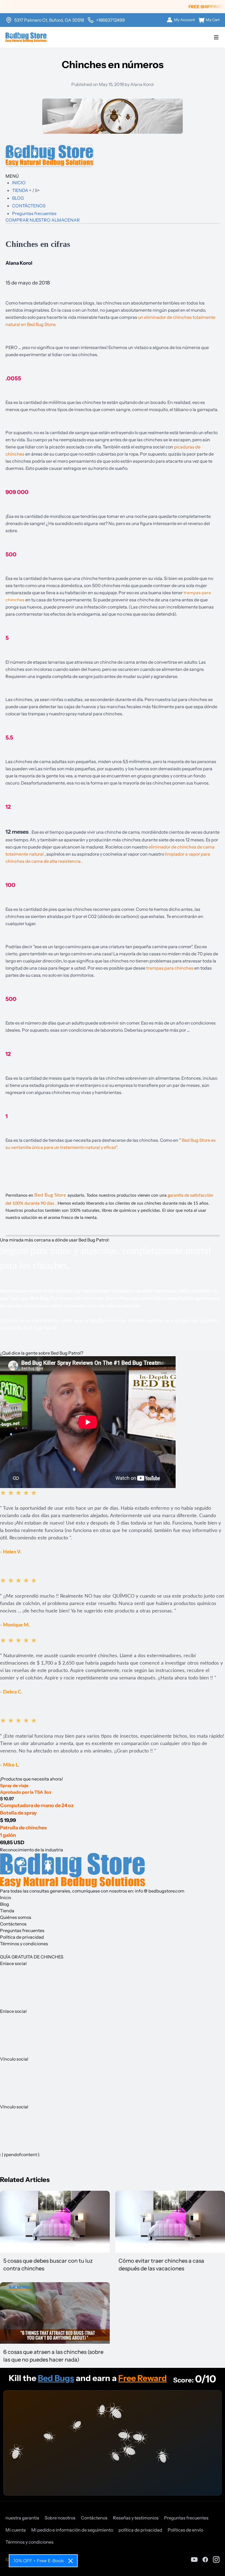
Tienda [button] (7, 1911)
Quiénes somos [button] (16, 1917)
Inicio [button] (5, 1897)
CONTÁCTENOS (29, 206)
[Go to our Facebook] (205, 2560)
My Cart (213, 20)
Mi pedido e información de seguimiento (72, 2530)
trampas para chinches (170, 968)
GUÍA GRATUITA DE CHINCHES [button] (32, 1957)
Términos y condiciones (29, 2542)
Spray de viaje (14, 1785)
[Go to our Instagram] (216, 2560)
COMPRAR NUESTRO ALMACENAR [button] (43, 220)
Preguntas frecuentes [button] (22, 1930)
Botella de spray (18, 1813)
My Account (184, 20)
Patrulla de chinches (23, 1828)
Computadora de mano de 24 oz (37, 1805)
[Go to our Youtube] (194, 2560)
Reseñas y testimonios (136, 2518)
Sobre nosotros (60, 2518)
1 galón (8, 1835)
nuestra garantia (22, 2518)
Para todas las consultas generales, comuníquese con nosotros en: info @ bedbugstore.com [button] (92, 1891)
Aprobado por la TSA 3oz (26, 1792)
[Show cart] (216, 37)
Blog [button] (5, 1904)
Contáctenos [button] (13, 1924)
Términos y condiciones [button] (24, 1944)
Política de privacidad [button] (22, 1937)
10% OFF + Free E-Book (39, 2561)
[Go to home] (26, 37)
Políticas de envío (185, 2530)
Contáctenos (94, 2518)
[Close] (71, 2561)
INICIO (19, 183)
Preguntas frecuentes (34, 213)
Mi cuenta (16, 2530)
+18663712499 (110, 20)
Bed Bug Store (51, 1195)
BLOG (18, 198)
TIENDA (21, 190)
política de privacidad (140, 2530)
